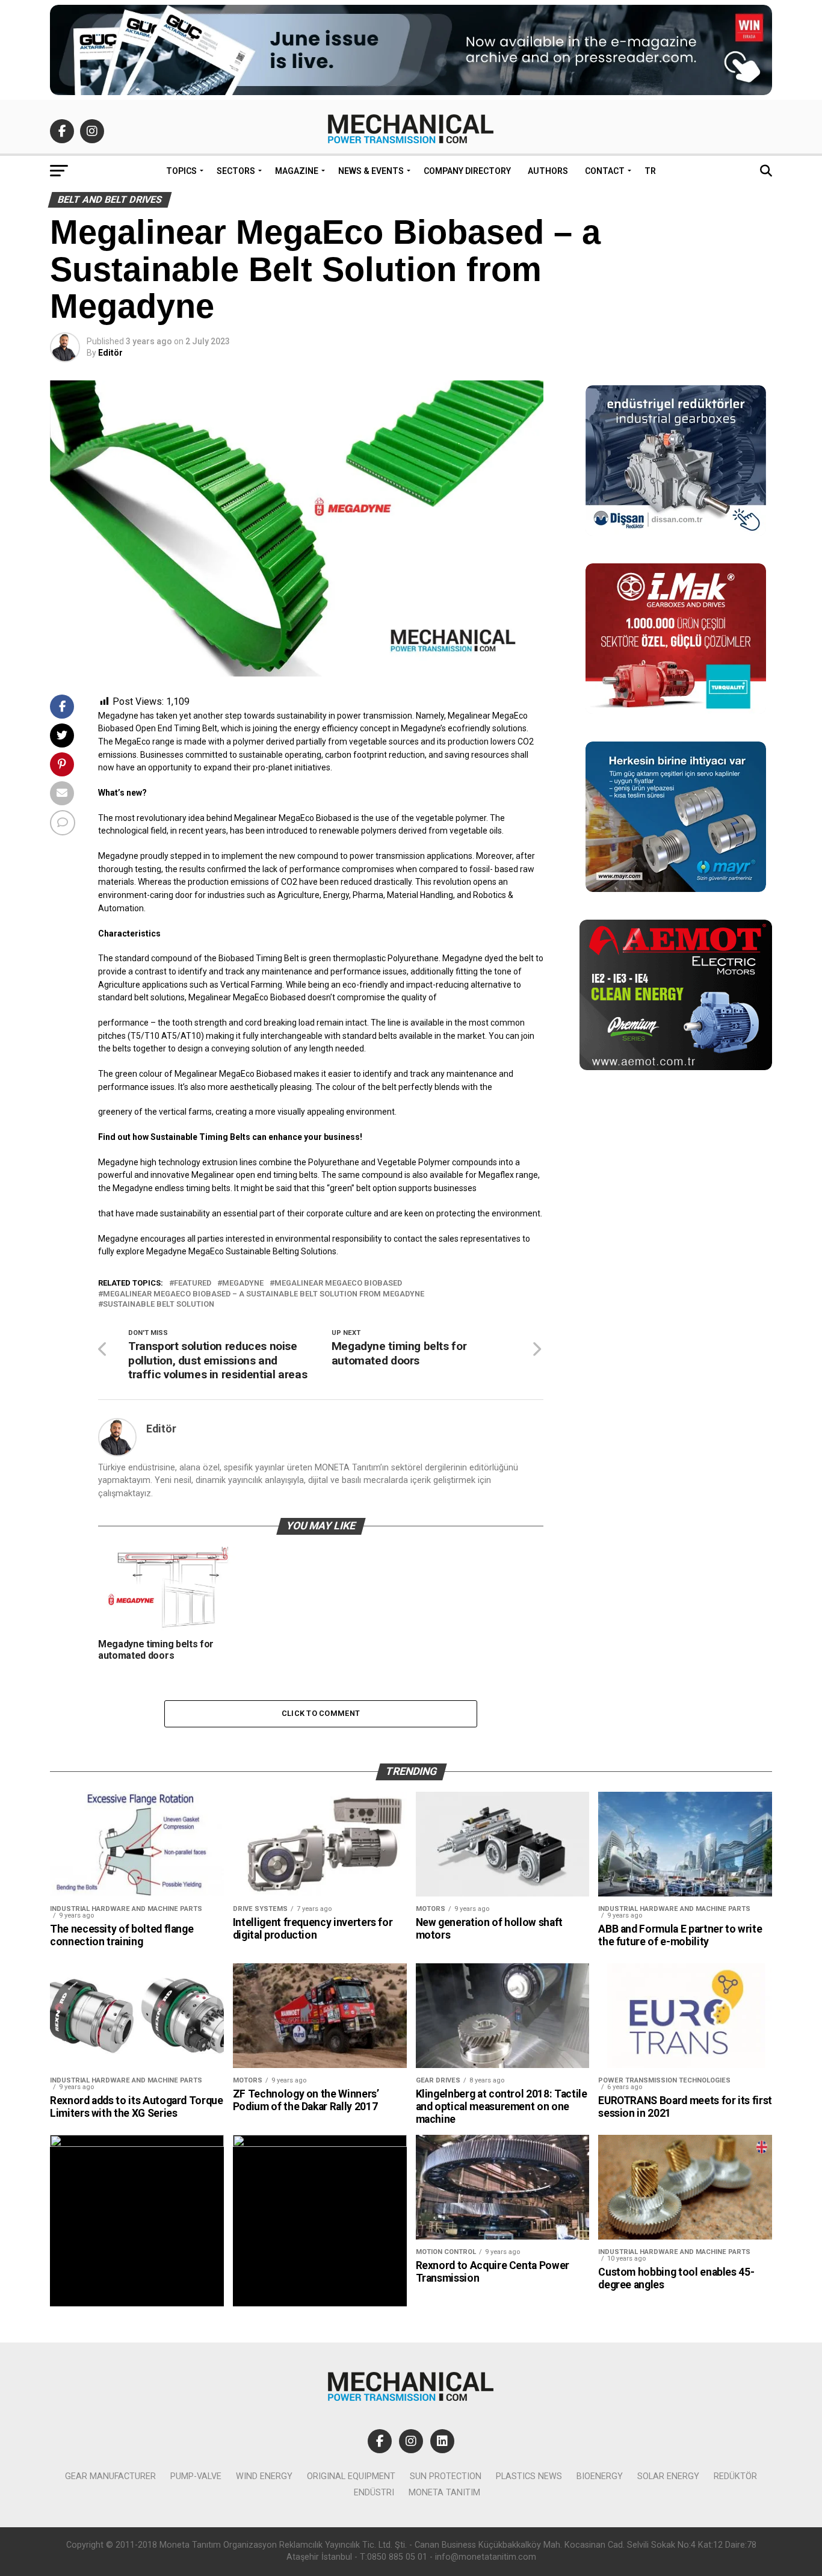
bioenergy (600, 2476)
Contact (605, 171)
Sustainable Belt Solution (159, 1305)
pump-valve (196, 2476)
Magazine (297, 171)
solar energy (668, 2476)
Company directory (467, 171)
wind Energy (264, 2476)
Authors (548, 171)
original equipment (351, 2476)
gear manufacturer (110, 2476)
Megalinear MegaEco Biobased (338, 1283)
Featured (193, 1283)
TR (650, 171)
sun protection (446, 2476)
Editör (110, 353)
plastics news (529, 2476)
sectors (236, 171)
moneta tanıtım (444, 2493)
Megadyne (243, 1283)
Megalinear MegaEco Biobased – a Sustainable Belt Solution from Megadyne (264, 1294)
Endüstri (374, 2493)
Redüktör (735, 2476)
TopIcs (181, 171)
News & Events (371, 171)
